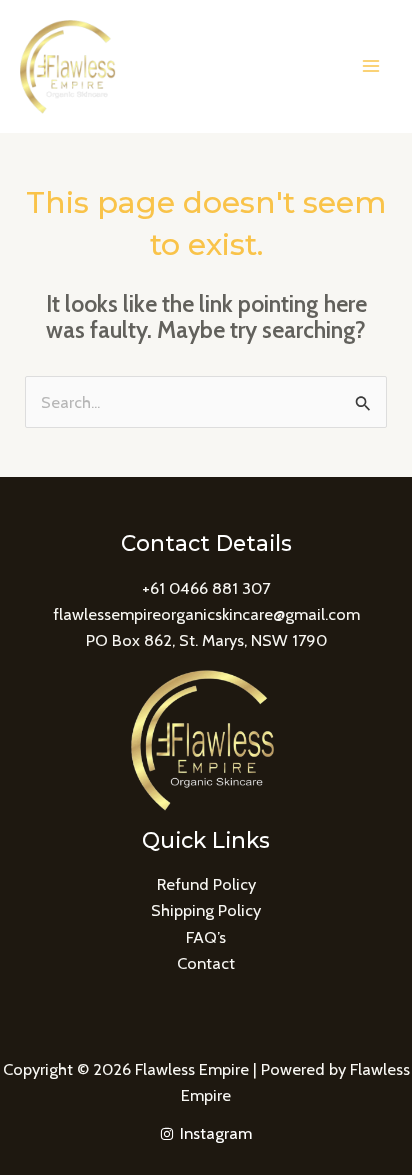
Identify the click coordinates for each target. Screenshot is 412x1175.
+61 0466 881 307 (206, 588)
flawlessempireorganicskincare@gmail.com (206, 614)
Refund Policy (206, 884)
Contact (206, 963)
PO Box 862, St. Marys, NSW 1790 (206, 640)
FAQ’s (206, 937)
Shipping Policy (206, 910)
